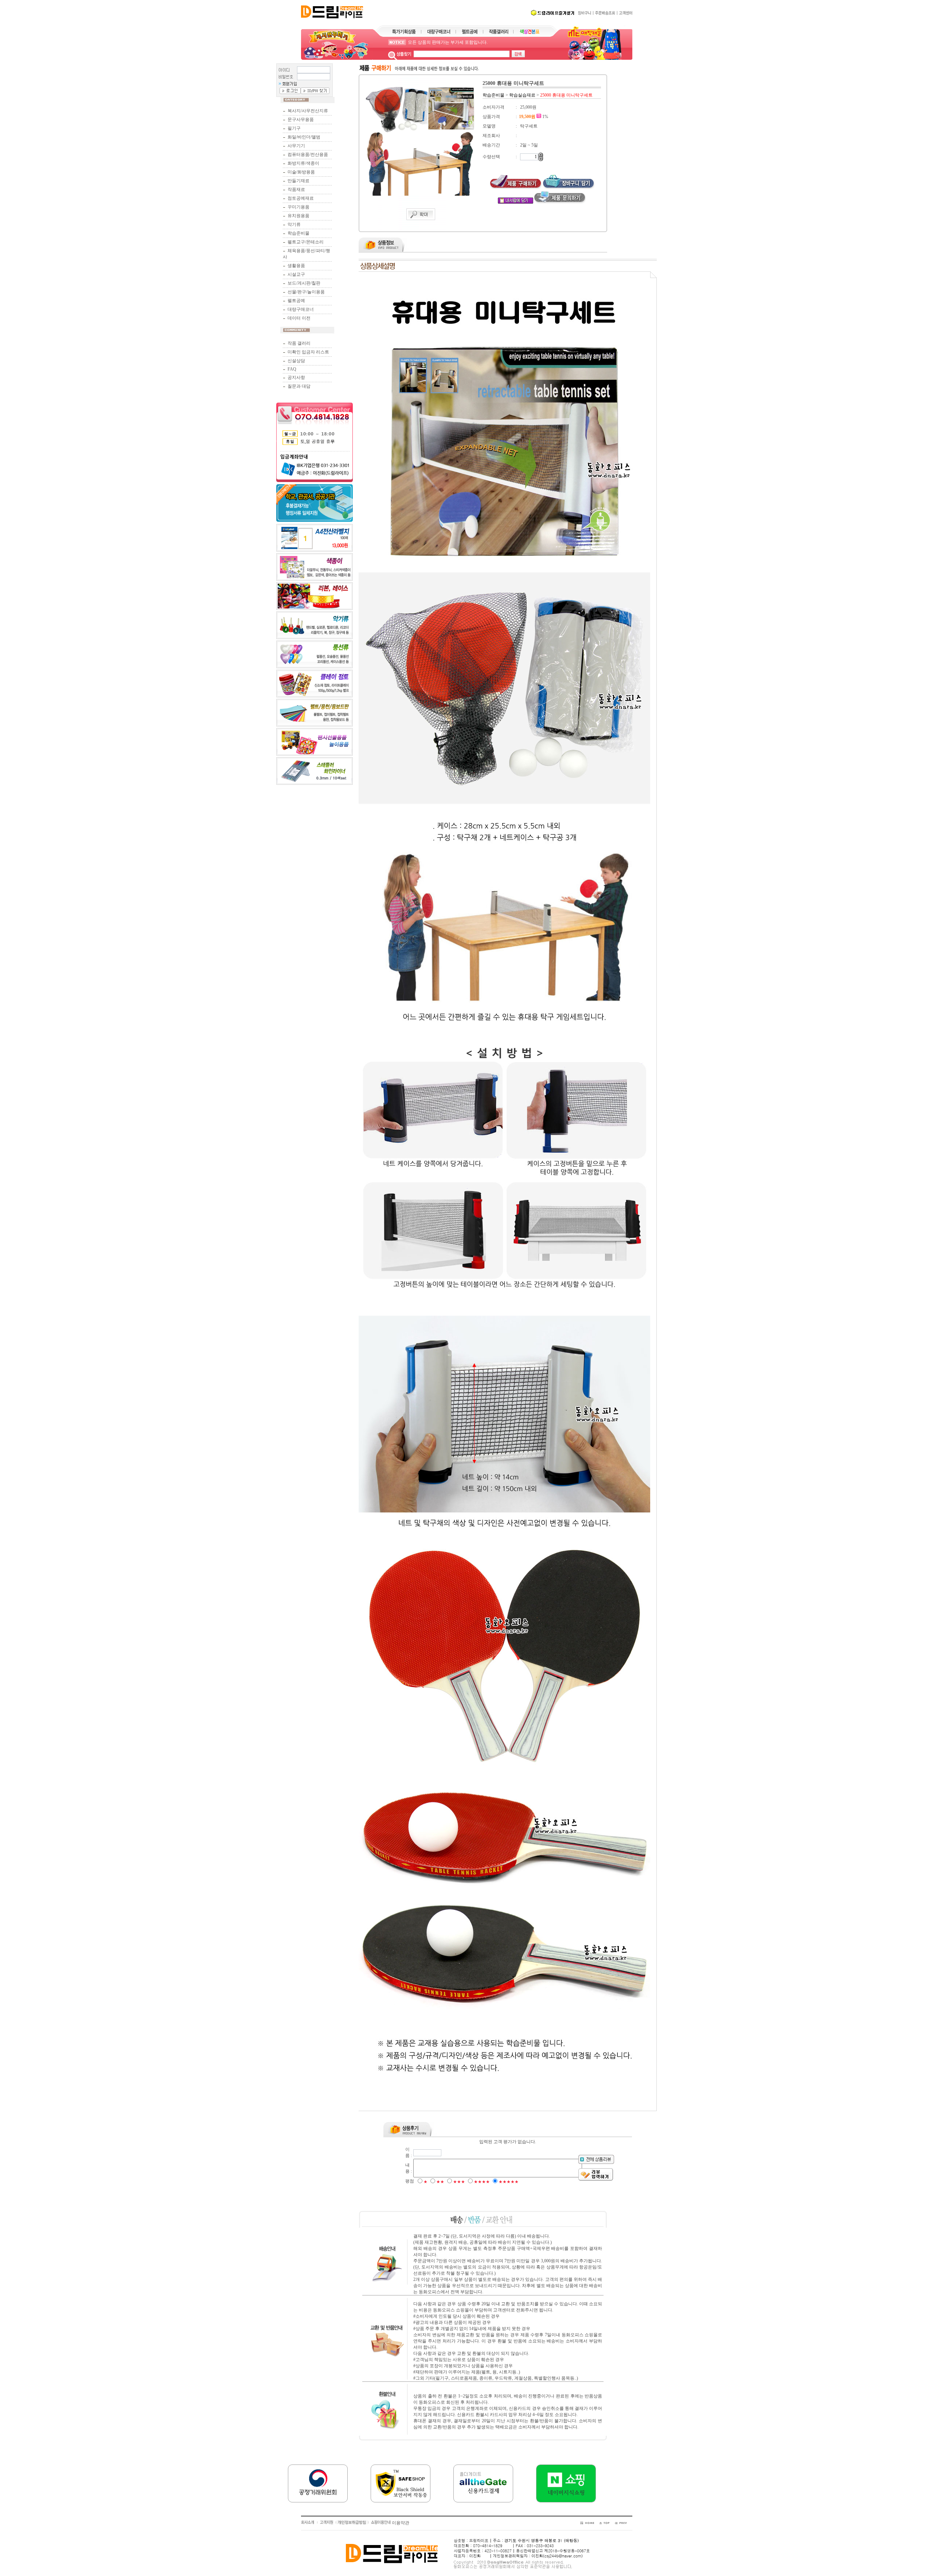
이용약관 (401, 2523)
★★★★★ (509, 2182)
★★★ (459, 2182)
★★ (440, 2182)
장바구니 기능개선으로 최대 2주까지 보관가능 (453, 42)
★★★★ (482, 2182)
